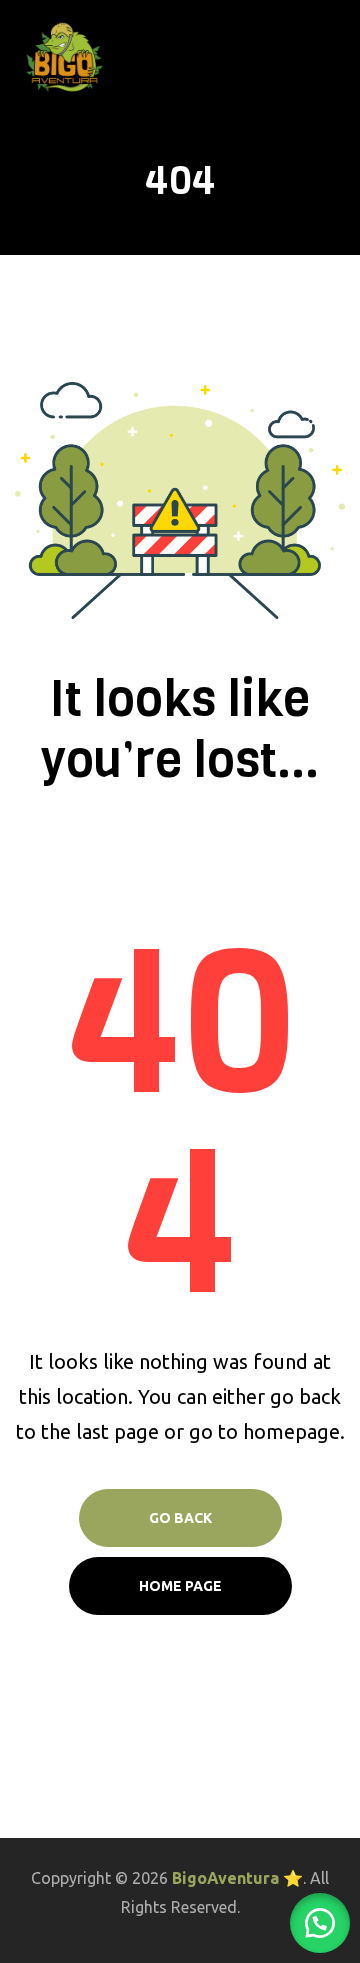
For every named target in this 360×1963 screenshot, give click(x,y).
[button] (320, 1923)
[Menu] (337, 57)
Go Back (180, 1518)
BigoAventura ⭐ (237, 1878)
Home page (180, 1586)
